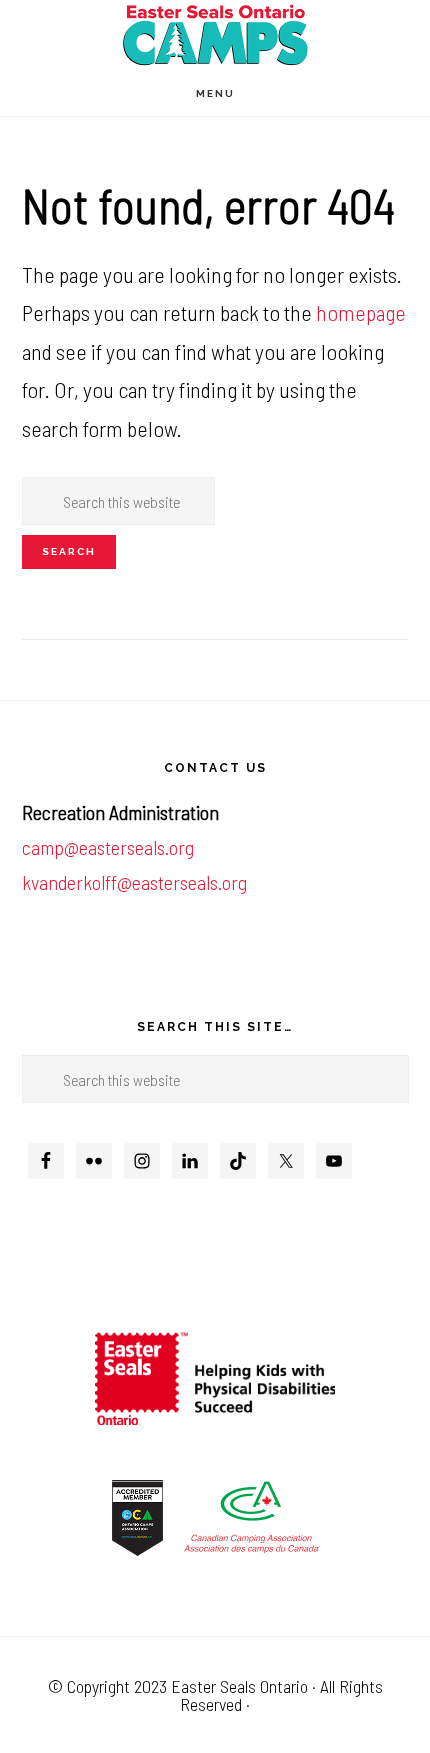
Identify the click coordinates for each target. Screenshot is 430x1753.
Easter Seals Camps (215, 35)
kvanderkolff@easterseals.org (134, 882)
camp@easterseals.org (108, 847)
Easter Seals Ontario (239, 1686)
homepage (361, 312)
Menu (215, 93)
